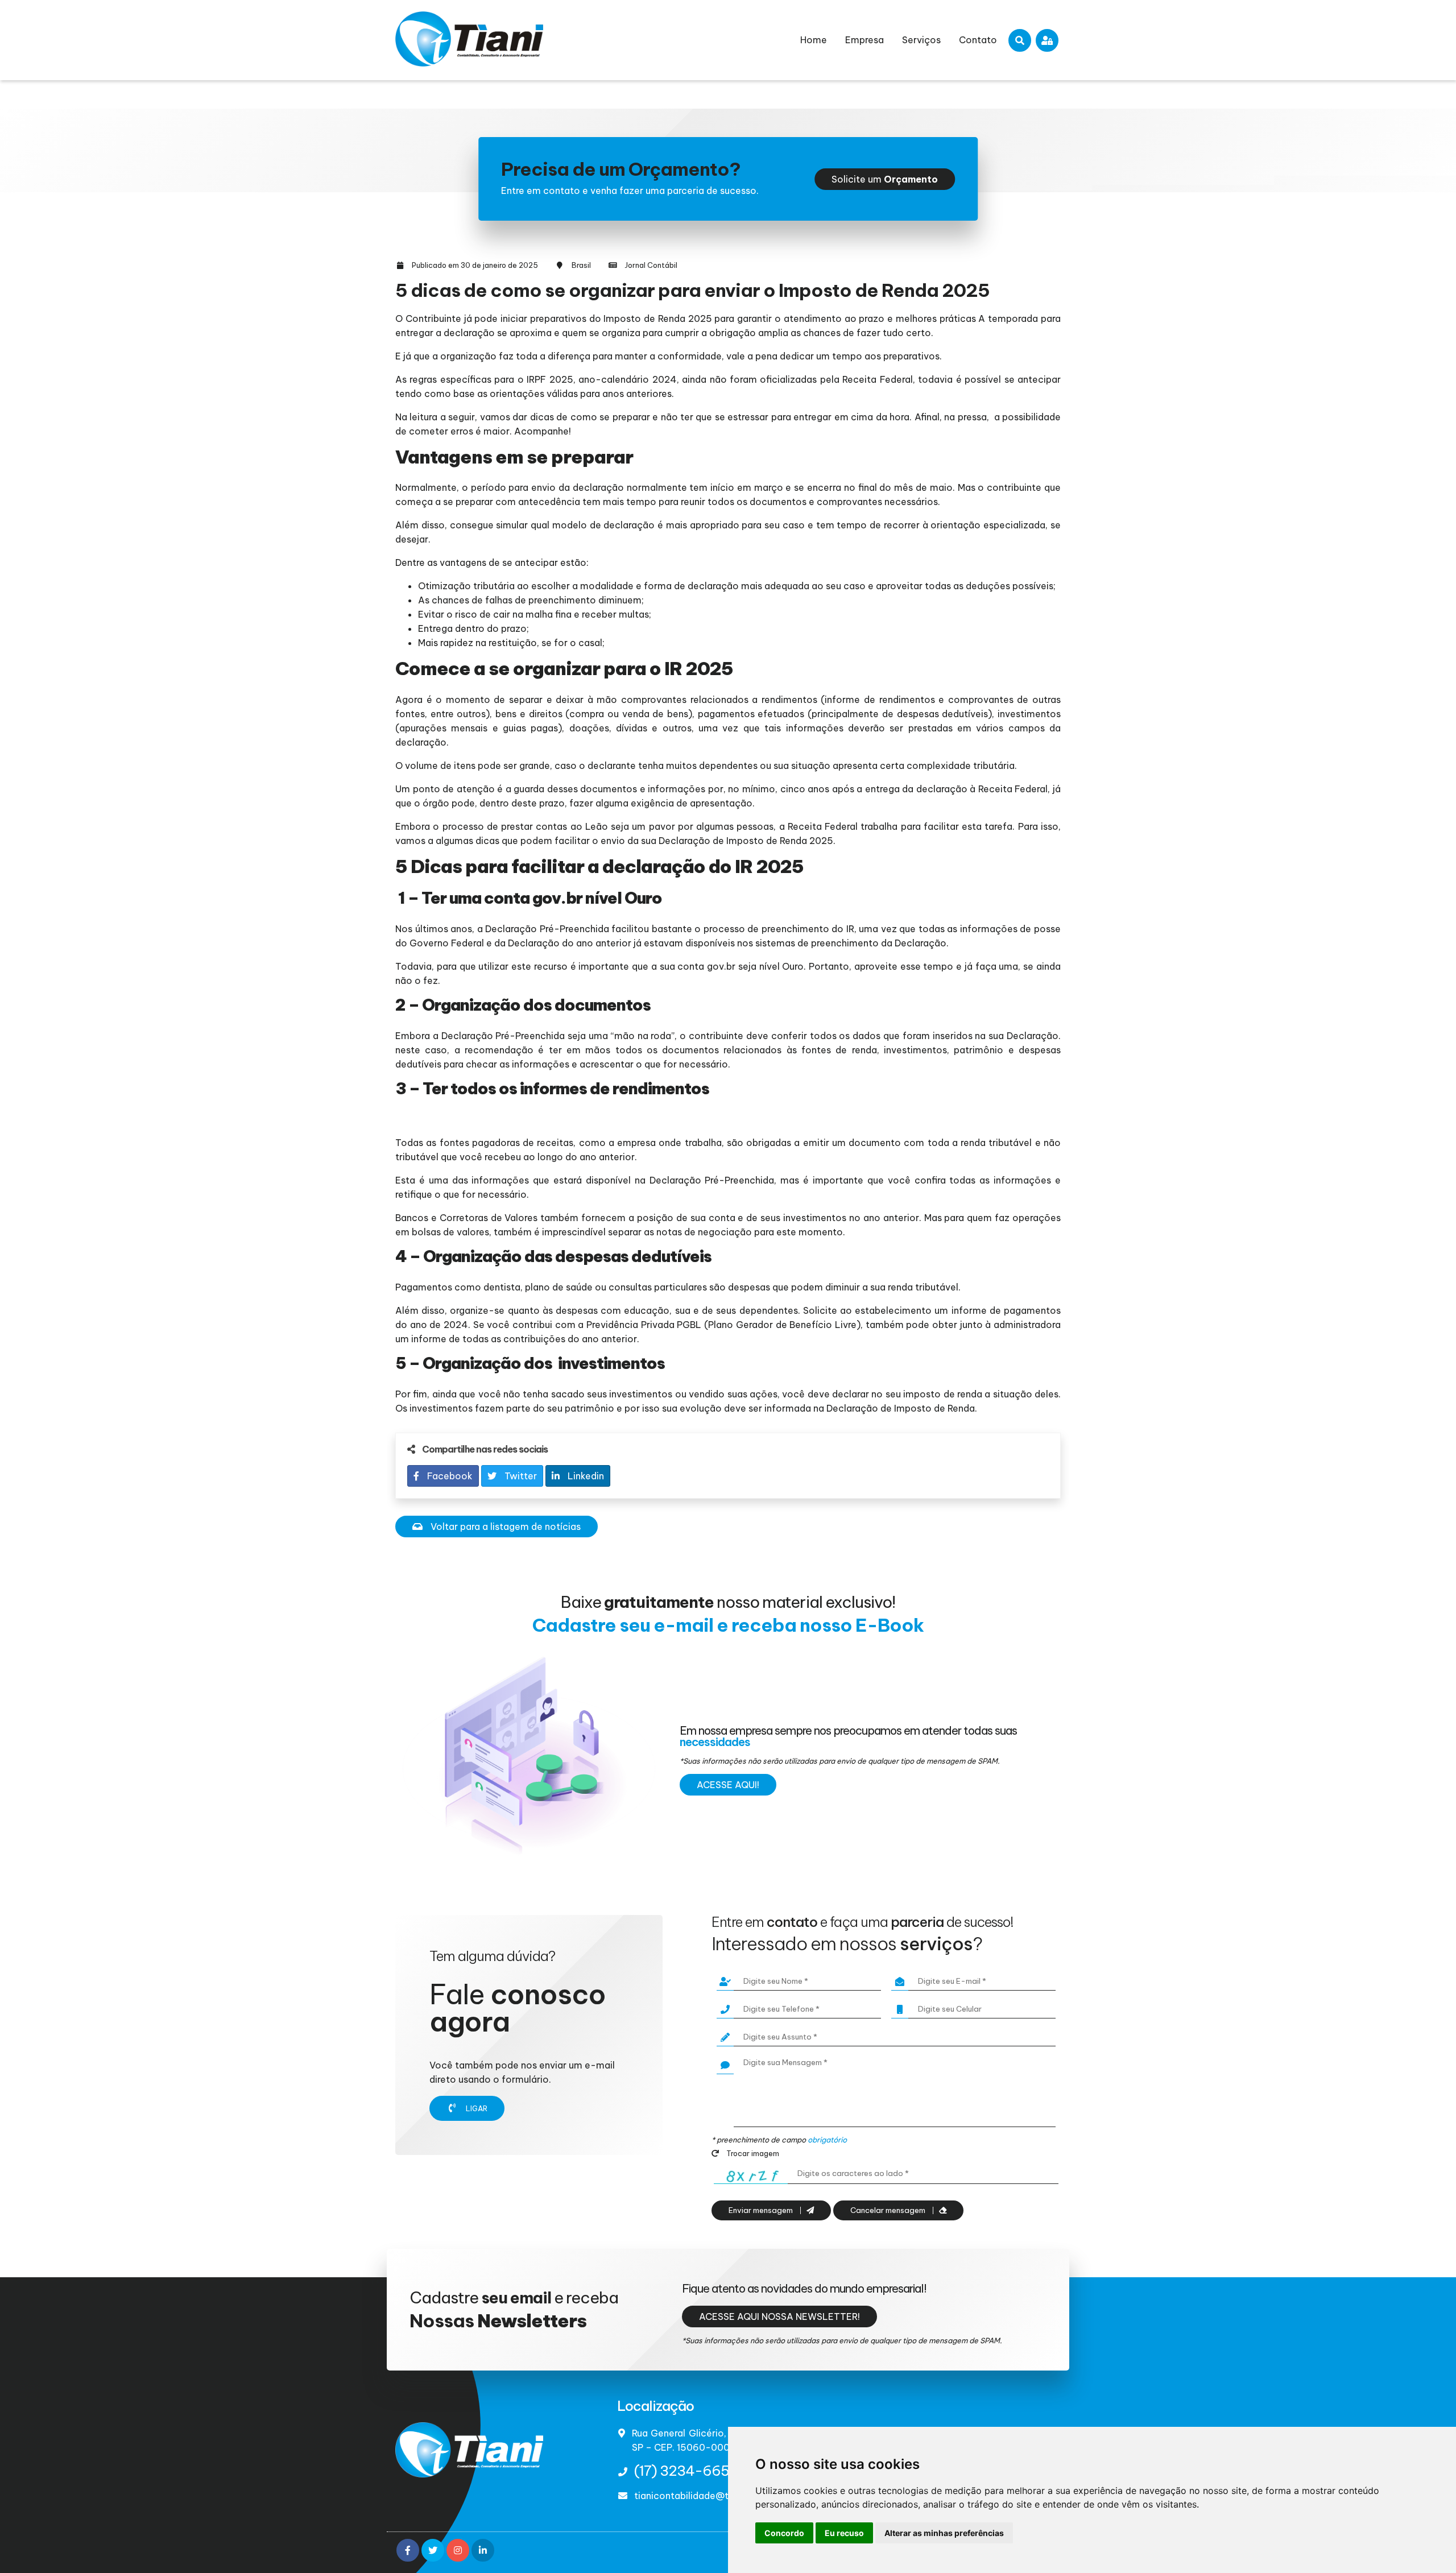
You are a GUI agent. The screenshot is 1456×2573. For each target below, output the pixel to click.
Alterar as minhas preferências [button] (944, 2533)
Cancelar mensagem (889, 2210)
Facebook (449, 1476)
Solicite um (885, 179)
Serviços (921, 40)
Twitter (520, 1476)
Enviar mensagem (762, 2210)
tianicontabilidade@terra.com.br (707, 2496)
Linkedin (585, 1476)
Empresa (864, 40)
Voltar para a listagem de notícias (504, 1527)
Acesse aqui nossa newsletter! (779, 2316)
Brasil (581, 265)
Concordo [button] (784, 2533)
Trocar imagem (752, 2153)
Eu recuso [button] (844, 2533)
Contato (978, 40)
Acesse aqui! (728, 1785)
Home (814, 40)
